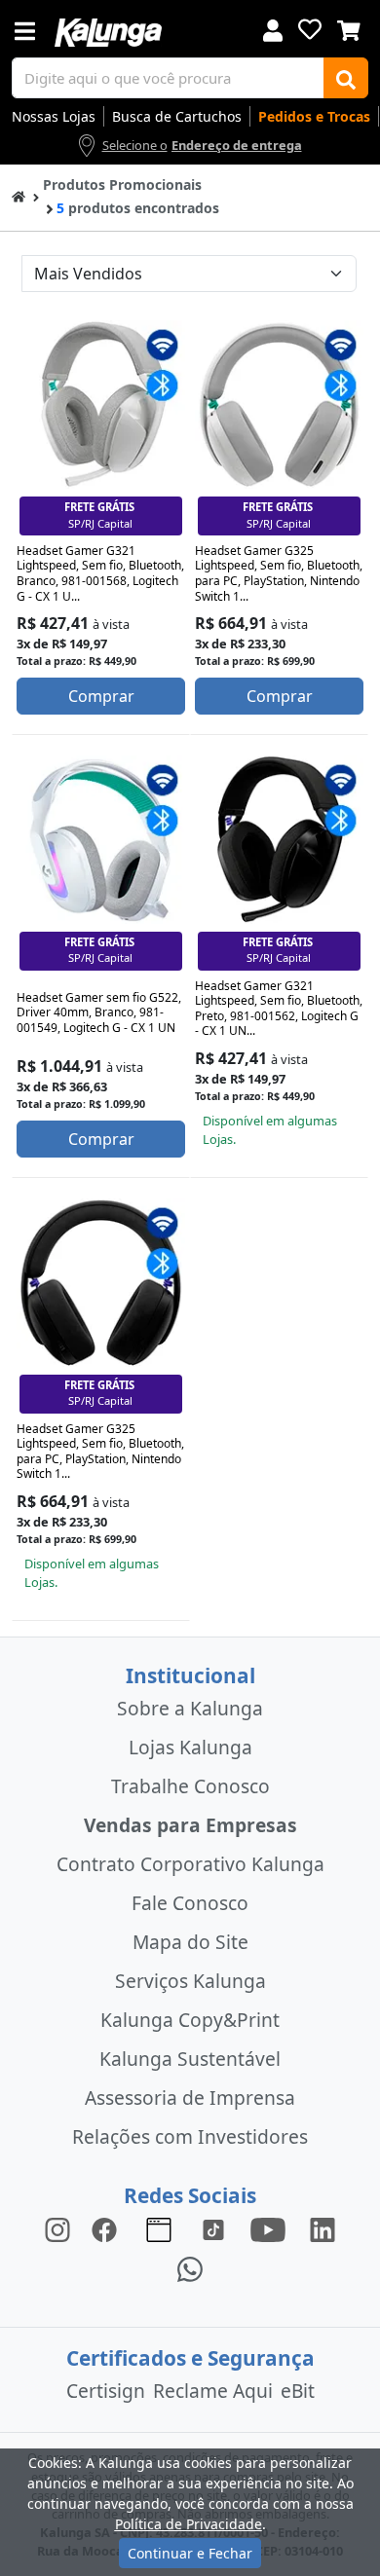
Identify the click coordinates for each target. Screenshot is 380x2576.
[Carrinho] (349, 28)
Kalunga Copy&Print (190, 2020)
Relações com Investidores (190, 2136)
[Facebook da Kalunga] (108, 2229)
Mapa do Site (190, 1942)
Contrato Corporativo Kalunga (190, 1864)
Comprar (101, 696)
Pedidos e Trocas (314, 116)
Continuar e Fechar (190, 2553)
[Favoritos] (310, 29)
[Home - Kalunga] (19, 195)
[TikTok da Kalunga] (213, 2229)
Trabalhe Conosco (190, 1786)
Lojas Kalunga (190, 1747)
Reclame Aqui (213, 2391)
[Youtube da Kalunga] (268, 2229)
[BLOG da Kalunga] (323, 2229)
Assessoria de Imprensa (190, 2098)
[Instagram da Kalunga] (57, 2229)
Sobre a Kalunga (190, 1708)
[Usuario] (273, 29)
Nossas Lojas (54, 116)
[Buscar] (346, 78)
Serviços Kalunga (190, 1981)
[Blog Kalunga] (159, 2229)
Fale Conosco (190, 1903)
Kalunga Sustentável (190, 2059)
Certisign (106, 2391)
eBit (298, 2391)
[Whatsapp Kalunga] (190, 2268)
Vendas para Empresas (190, 1825)
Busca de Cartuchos (177, 116)
